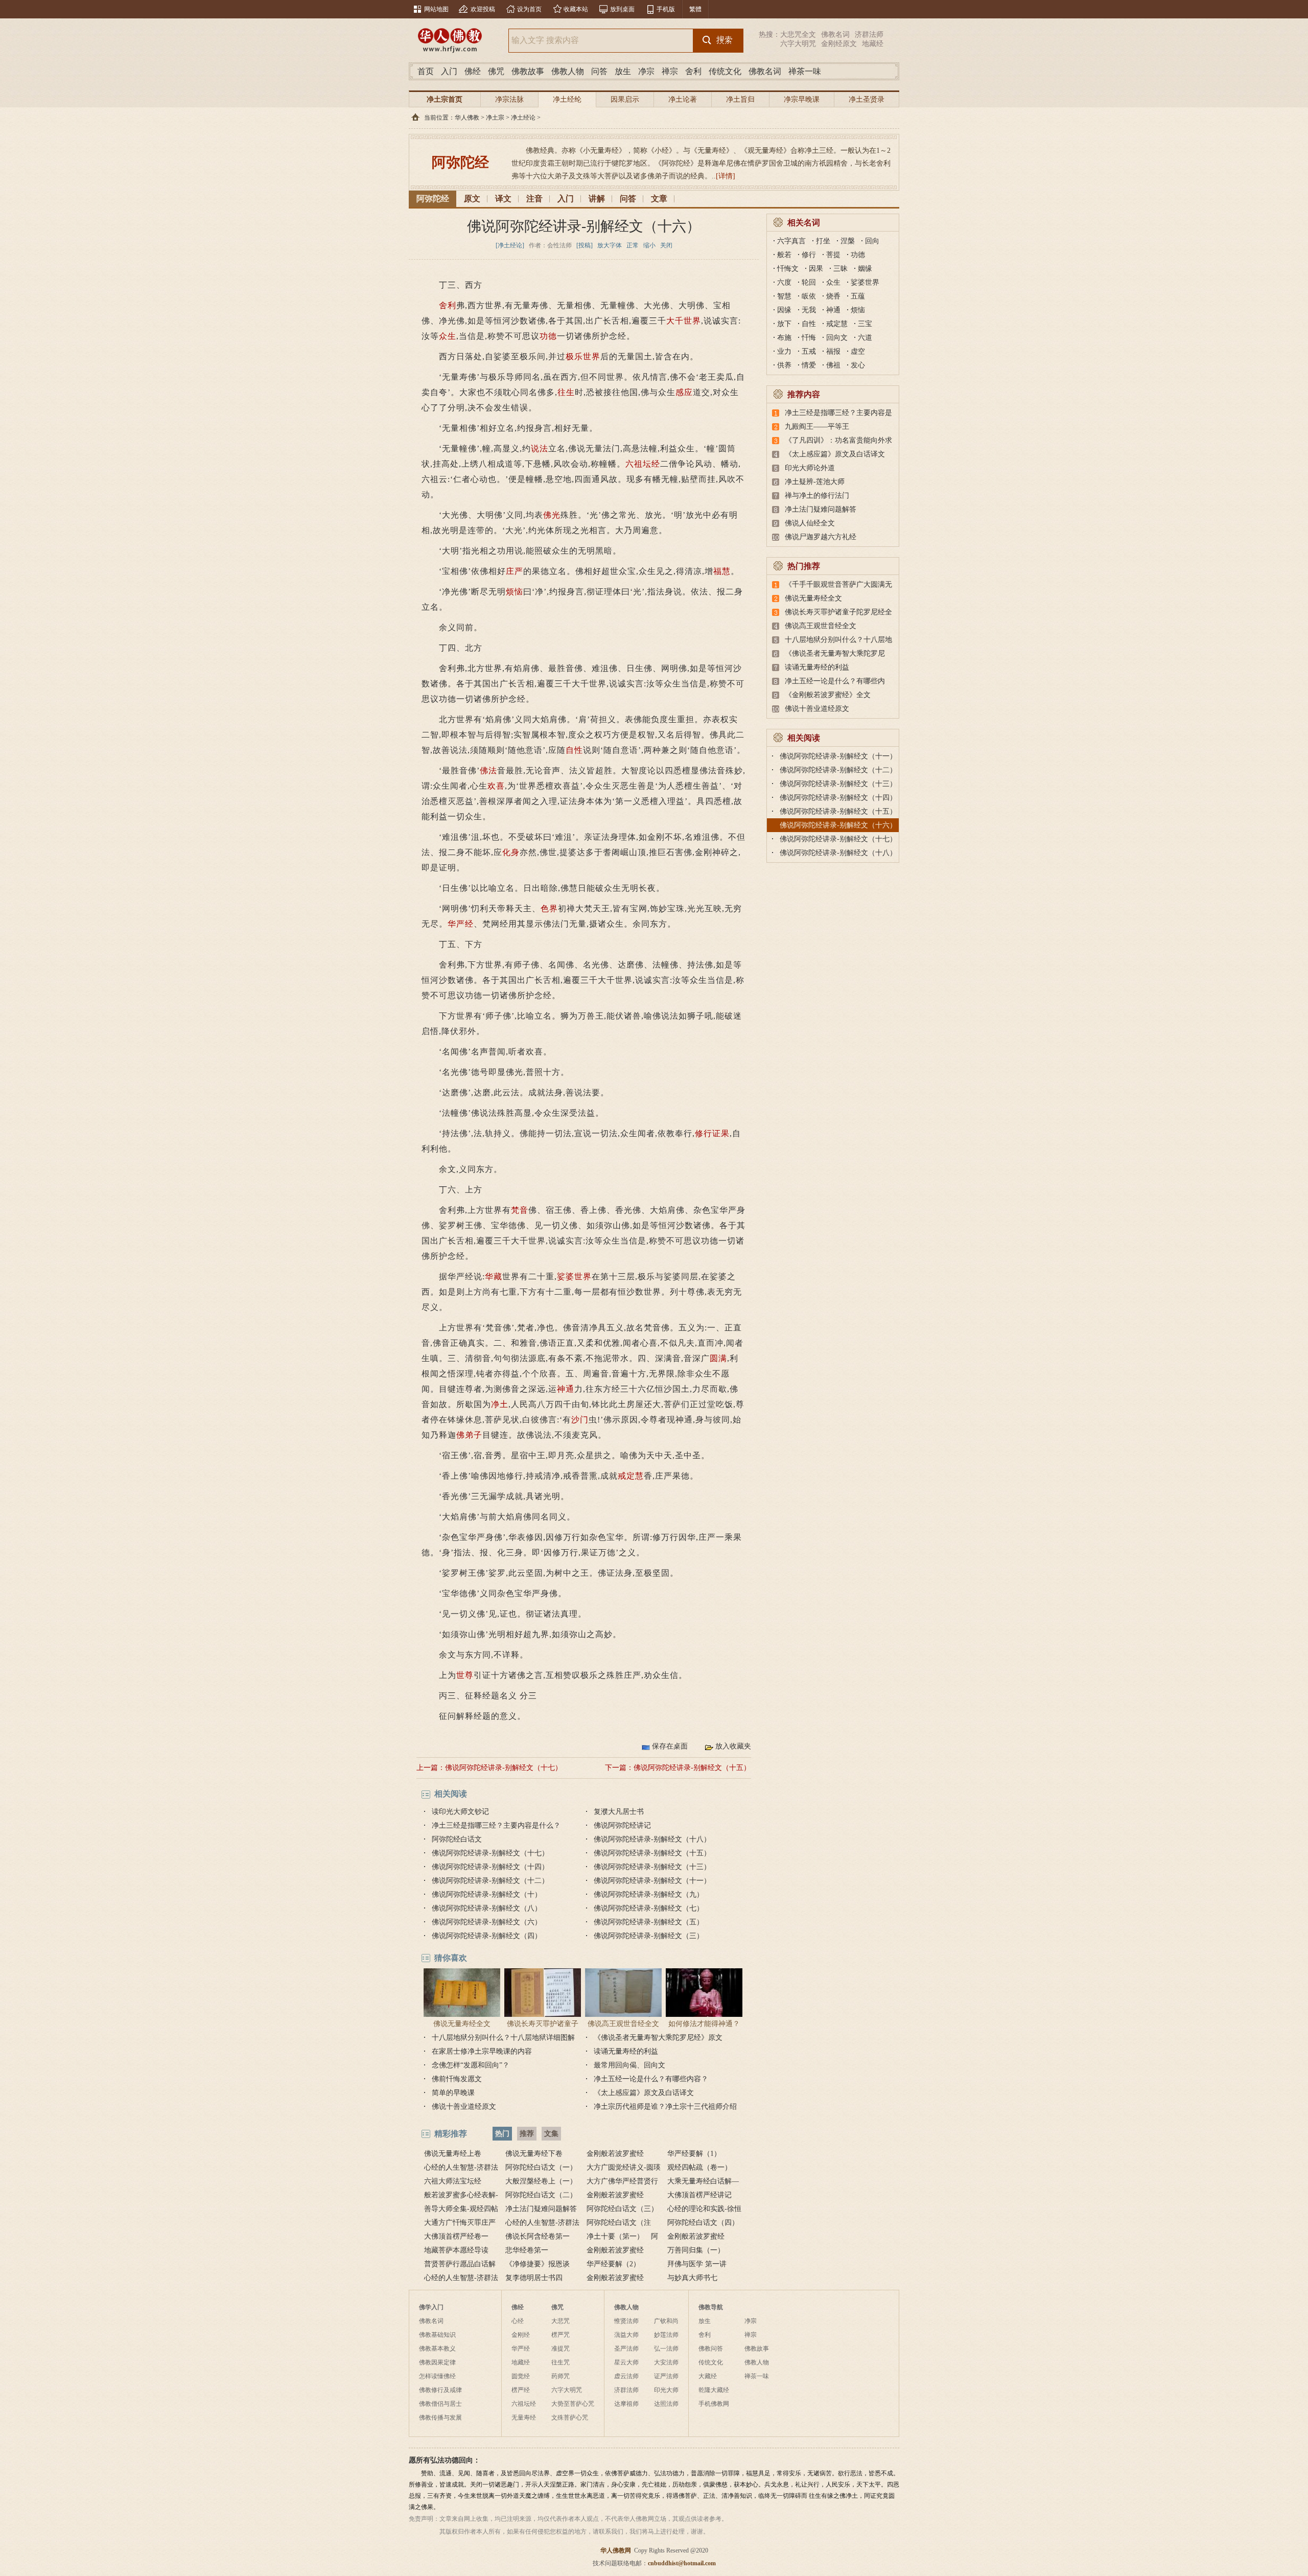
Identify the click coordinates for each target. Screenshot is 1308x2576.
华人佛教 (467, 118)
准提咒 (560, 2349)
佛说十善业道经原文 (464, 2107)
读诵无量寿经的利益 (626, 2051)
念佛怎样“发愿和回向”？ (471, 2065)
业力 (784, 351)
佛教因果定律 (437, 2362)
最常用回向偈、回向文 (629, 2065)
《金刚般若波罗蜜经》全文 (828, 695)
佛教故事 (528, 71)
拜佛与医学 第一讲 (697, 2264)
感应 (684, 392)
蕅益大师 (626, 2335)
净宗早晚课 (802, 99)
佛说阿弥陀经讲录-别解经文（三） (649, 1936)
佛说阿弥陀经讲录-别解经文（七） (649, 1908)
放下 (784, 324)
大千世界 (684, 321)
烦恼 (515, 592)
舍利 (693, 71)
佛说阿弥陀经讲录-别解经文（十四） (490, 1867)
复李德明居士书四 (534, 2278)
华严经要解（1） (694, 2154)
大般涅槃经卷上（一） (541, 2181)
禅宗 (670, 71)
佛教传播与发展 (440, 2418)
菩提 (833, 255)
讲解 (597, 199)
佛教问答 (711, 2349)
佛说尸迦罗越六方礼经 (821, 537)
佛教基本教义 (437, 2349)
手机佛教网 (714, 2404)
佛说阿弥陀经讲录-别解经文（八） (487, 1908)
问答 (599, 71)
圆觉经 (521, 2376)
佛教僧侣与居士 (440, 2404)
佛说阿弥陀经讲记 (622, 1825)
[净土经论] (510, 245)
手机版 (666, 9)
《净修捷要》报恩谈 (538, 2264)
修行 (704, 1133)
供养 (784, 365)
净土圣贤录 (867, 99)
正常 (633, 245)
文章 (659, 199)
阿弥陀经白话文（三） (622, 2209)
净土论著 (683, 99)
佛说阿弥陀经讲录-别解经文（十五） (692, 1768)
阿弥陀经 (433, 199)
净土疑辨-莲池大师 (815, 482)
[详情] (726, 176)
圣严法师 (626, 2349)
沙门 (580, 1420)
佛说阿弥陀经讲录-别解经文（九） (649, 1894)
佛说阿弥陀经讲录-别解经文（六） (487, 1922)
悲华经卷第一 (527, 2250)
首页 (426, 71)
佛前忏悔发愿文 (457, 2079)
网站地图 (436, 9)
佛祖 (833, 365)
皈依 (809, 296)
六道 (865, 338)
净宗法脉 (509, 99)
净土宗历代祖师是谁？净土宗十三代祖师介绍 (665, 2107)
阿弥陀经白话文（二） (541, 2195)
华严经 (461, 924)
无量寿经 (524, 2418)
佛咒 (496, 71)
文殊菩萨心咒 (570, 2418)
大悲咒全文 (798, 34)
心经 (518, 2321)
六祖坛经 (643, 464)
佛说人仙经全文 (810, 523)
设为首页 (529, 9)
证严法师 (666, 2376)
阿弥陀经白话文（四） (703, 2223)
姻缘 (865, 269)
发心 (858, 365)
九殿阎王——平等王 (817, 427)
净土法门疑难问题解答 (821, 509)
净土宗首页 (445, 99)
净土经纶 (567, 99)
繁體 (695, 9)
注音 (534, 199)
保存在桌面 (670, 1746)
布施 (784, 338)
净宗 (646, 71)
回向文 (837, 338)
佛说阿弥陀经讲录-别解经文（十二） (490, 1881)
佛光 (552, 515)
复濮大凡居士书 (619, 1812)
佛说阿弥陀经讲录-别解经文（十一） (652, 1881)
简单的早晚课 (453, 2093)
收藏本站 (576, 9)
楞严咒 (560, 2335)
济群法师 (869, 34)
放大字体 (610, 245)
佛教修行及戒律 (440, 2390)
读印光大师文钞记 (460, 1812)
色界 (549, 908)
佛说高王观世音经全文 (623, 2024)
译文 (503, 199)
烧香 (833, 296)
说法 (540, 448)
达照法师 (666, 2404)
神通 (566, 1389)
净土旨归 (740, 99)
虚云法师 (626, 2376)
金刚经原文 (839, 44)
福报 (833, 351)
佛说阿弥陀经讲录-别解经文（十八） (652, 1839)
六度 (784, 282)
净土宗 (495, 118)
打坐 (823, 241)
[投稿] (585, 245)
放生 (623, 71)
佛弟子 (469, 1435)
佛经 (473, 71)
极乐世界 (583, 356)
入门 (449, 71)
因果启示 (625, 99)
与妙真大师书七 (692, 2278)
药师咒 (560, 2376)
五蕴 (858, 296)
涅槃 (848, 241)
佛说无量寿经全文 (462, 2024)
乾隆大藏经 (714, 2390)
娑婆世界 (574, 1276)
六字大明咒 (798, 44)
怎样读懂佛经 (437, 2376)
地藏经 (873, 44)
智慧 (784, 296)
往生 (566, 392)
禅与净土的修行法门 (817, 496)
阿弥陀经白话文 (457, 1839)
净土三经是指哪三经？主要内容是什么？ (496, 1825)
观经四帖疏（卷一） (699, 2167)
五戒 (809, 351)
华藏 (494, 1276)
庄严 (515, 571)
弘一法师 (666, 2349)
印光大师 (666, 2390)
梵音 (520, 1210)
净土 (500, 1404)
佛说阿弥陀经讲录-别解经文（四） (487, 1936)
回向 (872, 241)
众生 (448, 336)
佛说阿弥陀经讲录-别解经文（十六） (838, 825)
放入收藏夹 (733, 1746)
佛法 (488, 770)
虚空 (858, 351)
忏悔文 (788, 269)
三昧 (840, 269)
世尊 (465, 1675)
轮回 (809, 282)
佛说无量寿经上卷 (453, 2154)
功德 (548, 336)
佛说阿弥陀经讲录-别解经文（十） (487, 1894)
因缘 (784, 310)
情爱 (809, 365)
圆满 (718, 1358)
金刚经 (521, 2335)
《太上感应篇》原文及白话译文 (644, 2093)
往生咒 (560, 2362)
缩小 (649, 245)
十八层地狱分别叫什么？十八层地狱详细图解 (503, 2038)
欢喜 (496, 786)
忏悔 (809, 338)
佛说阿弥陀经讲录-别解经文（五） (649, 1922)
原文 (472, 199)
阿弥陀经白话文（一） (541, 2167)
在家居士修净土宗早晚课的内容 (482, 2051)
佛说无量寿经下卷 (534, 2154)
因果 (816, 269)
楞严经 (521, 2390)
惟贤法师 (626, 2321)
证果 (721, 1133)
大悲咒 (560, 2321)
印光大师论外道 (810, 468)
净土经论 (523, 118)
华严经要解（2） (613, 2264)
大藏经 (708, 2376)
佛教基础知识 (437, 2335)
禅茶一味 (805, 71)
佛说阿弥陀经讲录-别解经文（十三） (652, 1867)
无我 (809, 310)
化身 (511, 852)
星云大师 (626, 2362)
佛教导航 (711, 2307)
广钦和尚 (666, 2321)
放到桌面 (622, 9)
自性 (574, 750)
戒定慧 (631, 1476)
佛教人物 (568, 71)
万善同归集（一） (696, 2250)
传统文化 (725, 71)
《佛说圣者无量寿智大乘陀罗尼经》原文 (658, 2038)
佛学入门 (431, 2307)
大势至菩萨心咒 (573, 2404)
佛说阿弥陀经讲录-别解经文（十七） (504, 1768)
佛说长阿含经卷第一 (538, 2236)
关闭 (666, 245)
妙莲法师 (666, 2335)
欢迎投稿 (483, 9)
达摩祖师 (626, 2404)
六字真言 (791, 241)
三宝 (865, 324)
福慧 (722, 571)
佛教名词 (835, 34)
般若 (784, 255)
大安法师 (666, 2362)
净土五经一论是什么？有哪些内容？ (651, 2079)
